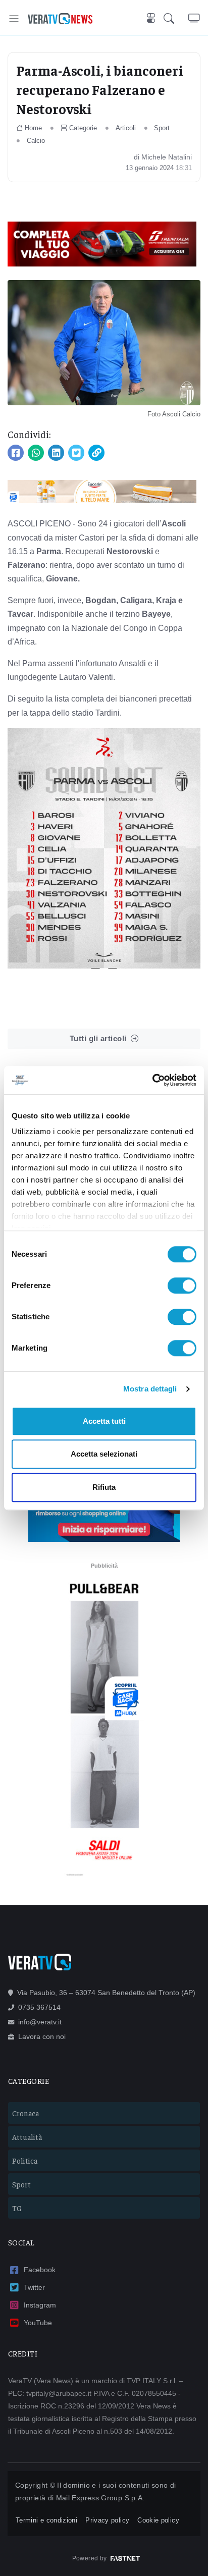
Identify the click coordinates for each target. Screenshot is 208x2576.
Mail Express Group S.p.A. (100, 2498)
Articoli (126, 128)
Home (33, 128)
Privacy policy (107, 2520)
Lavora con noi (42, 2036)
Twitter (34, 2287)
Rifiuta (104, 1487)
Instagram (40, 2305)
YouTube (38, 2323)
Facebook (40, 2270)
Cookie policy (158, 2520)
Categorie (83, 128)
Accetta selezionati (104, 1454)
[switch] (182, 1285)
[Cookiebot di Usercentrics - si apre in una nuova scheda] (152, 1080)
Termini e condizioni (46, 2520)
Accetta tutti (104, 1421)
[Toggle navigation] (14, 18)
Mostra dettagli (150, 1389)
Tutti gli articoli (98, 1038)
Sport (162, 128)
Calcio (36, 141)
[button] (176, 19)
